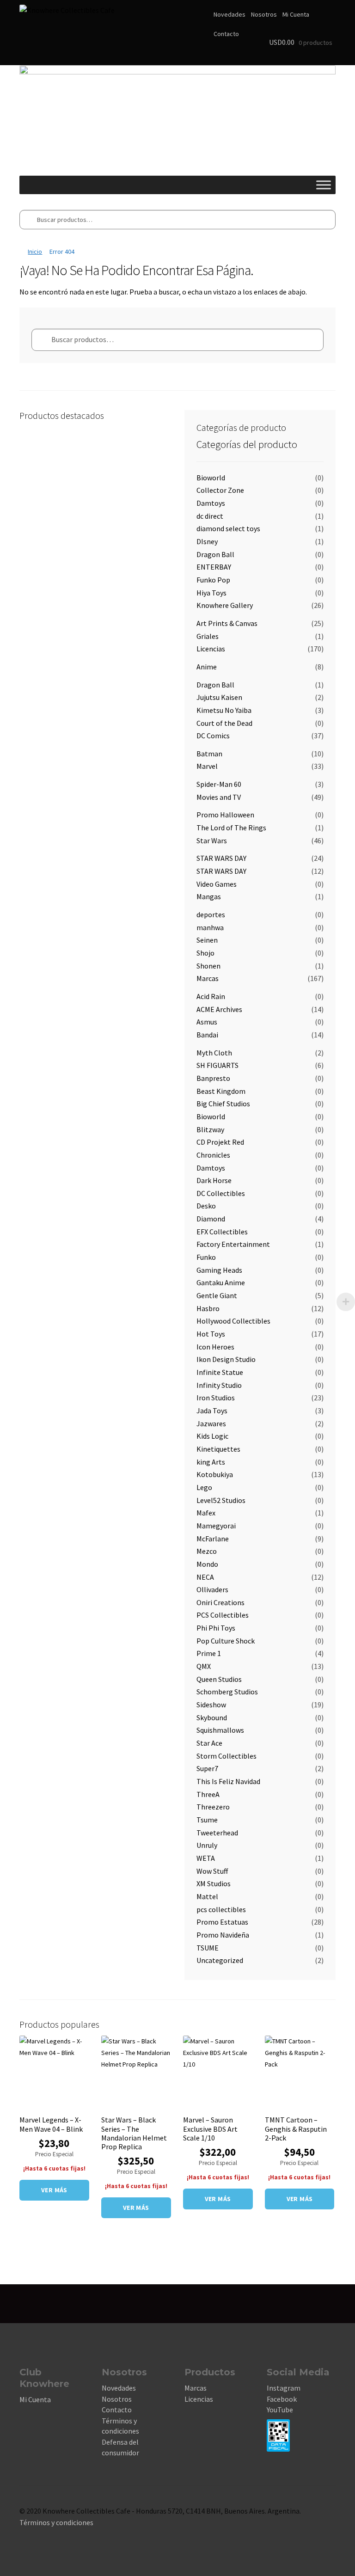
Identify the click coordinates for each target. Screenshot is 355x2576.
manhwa (210, 927)
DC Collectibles (221, 1193)
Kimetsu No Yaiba (224, 710)
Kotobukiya (215, 1474)
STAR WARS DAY (221, 858)
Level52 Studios (221, 1500)
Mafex (206, 1513)
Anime (207, 667)
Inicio (35, 251)
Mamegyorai (216, 1526)
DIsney (207, 541)
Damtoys (211, 503)
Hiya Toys (211, 593)
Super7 (207, 1768)
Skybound (212, 1717)
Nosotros (264, 14)
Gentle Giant (217, 1295)
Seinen (207, 940)
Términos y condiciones (56, 2522)
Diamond (211, 1219)
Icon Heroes (215, 1347)
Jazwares (211, 1423)
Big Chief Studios (223, 1104)
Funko (206, 1257)
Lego (204, 1487)
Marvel (207, 766)
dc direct (210, 516)
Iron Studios (216, 1398)
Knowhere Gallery (225, 605)
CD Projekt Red (220, 1142)
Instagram (284, 2388)
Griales (208, 636)
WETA (206, 1858)
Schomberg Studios (227, 1692)
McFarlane (213, 1539)
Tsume (207, 1820)
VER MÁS (54, 2190)
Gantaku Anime (221, 1282)
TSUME (208, 1948)
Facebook (282, 2399)
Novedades (230, 14)
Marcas (208, 978)
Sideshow (211, 1705)
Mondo (207, 1564)
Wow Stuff (212, 1871)
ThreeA (208, 1794)
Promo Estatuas (222, 1922)
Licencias (211, 649)
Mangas (209, 896)
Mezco (207, 1551)
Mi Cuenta (296, 14)
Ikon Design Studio (226, 1359)
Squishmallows (220, 1730)
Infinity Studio (219, 1385)
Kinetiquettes (218, 1449)
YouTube (280, 2410)
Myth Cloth (214, 1053)
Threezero (213, 1807)
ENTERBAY (214, 567)
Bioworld (211, 478)
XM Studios (214, 1883)
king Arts (211, 1462)
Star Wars (212, 840)
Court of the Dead (224, 723)
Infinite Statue (220, 1372)
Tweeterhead (217, 1833)
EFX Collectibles (222, 1232)
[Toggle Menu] (324, 185)
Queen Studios (219, 1679)
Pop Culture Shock (226, 1641)
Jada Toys (212, 1411)
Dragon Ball (215, 554)
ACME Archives (219, 1009)
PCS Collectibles (223, 1615)
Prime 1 (209, 1653)
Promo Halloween (225, 815)
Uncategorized (220, 1960)
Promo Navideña (223, 1935)
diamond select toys (228, 528)
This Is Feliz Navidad (228, 1781)
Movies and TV (219, 797)
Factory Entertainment (233, 1244)
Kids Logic (212, 1436)
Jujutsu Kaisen (219, 697)
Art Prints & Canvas (227, 623)
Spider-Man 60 (219, 784)
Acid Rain (211, 996)
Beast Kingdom (221, 1091)
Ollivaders (212, 1589)
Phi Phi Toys (216, 1628)
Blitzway (210, 1129)
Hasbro (208, 1308)
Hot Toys (211, 1334)
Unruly (207, 1845)
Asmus (207, 1022)
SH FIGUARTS (217, 1065)
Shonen (208, 966)
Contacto (226, 34)
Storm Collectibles (226, 1756)
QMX (204, 1666)
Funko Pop (213, 580)
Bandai (207, 1035)
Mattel (207, 1896)
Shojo (205, 953)
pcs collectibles (221, 1909)
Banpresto (213, 1078)
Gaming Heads (219, 1270)
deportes (211, 914)
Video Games (217, 884)
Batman (209, 754)
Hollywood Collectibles (233, 1321)
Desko (206, 1206)
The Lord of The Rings (231, 828)
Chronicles (213, 1155)
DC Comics (213, 736)
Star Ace (209, 1743)
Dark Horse (214, 1180)
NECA (205, 1577)
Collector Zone (220, 490)
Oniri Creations (220, 1602)
